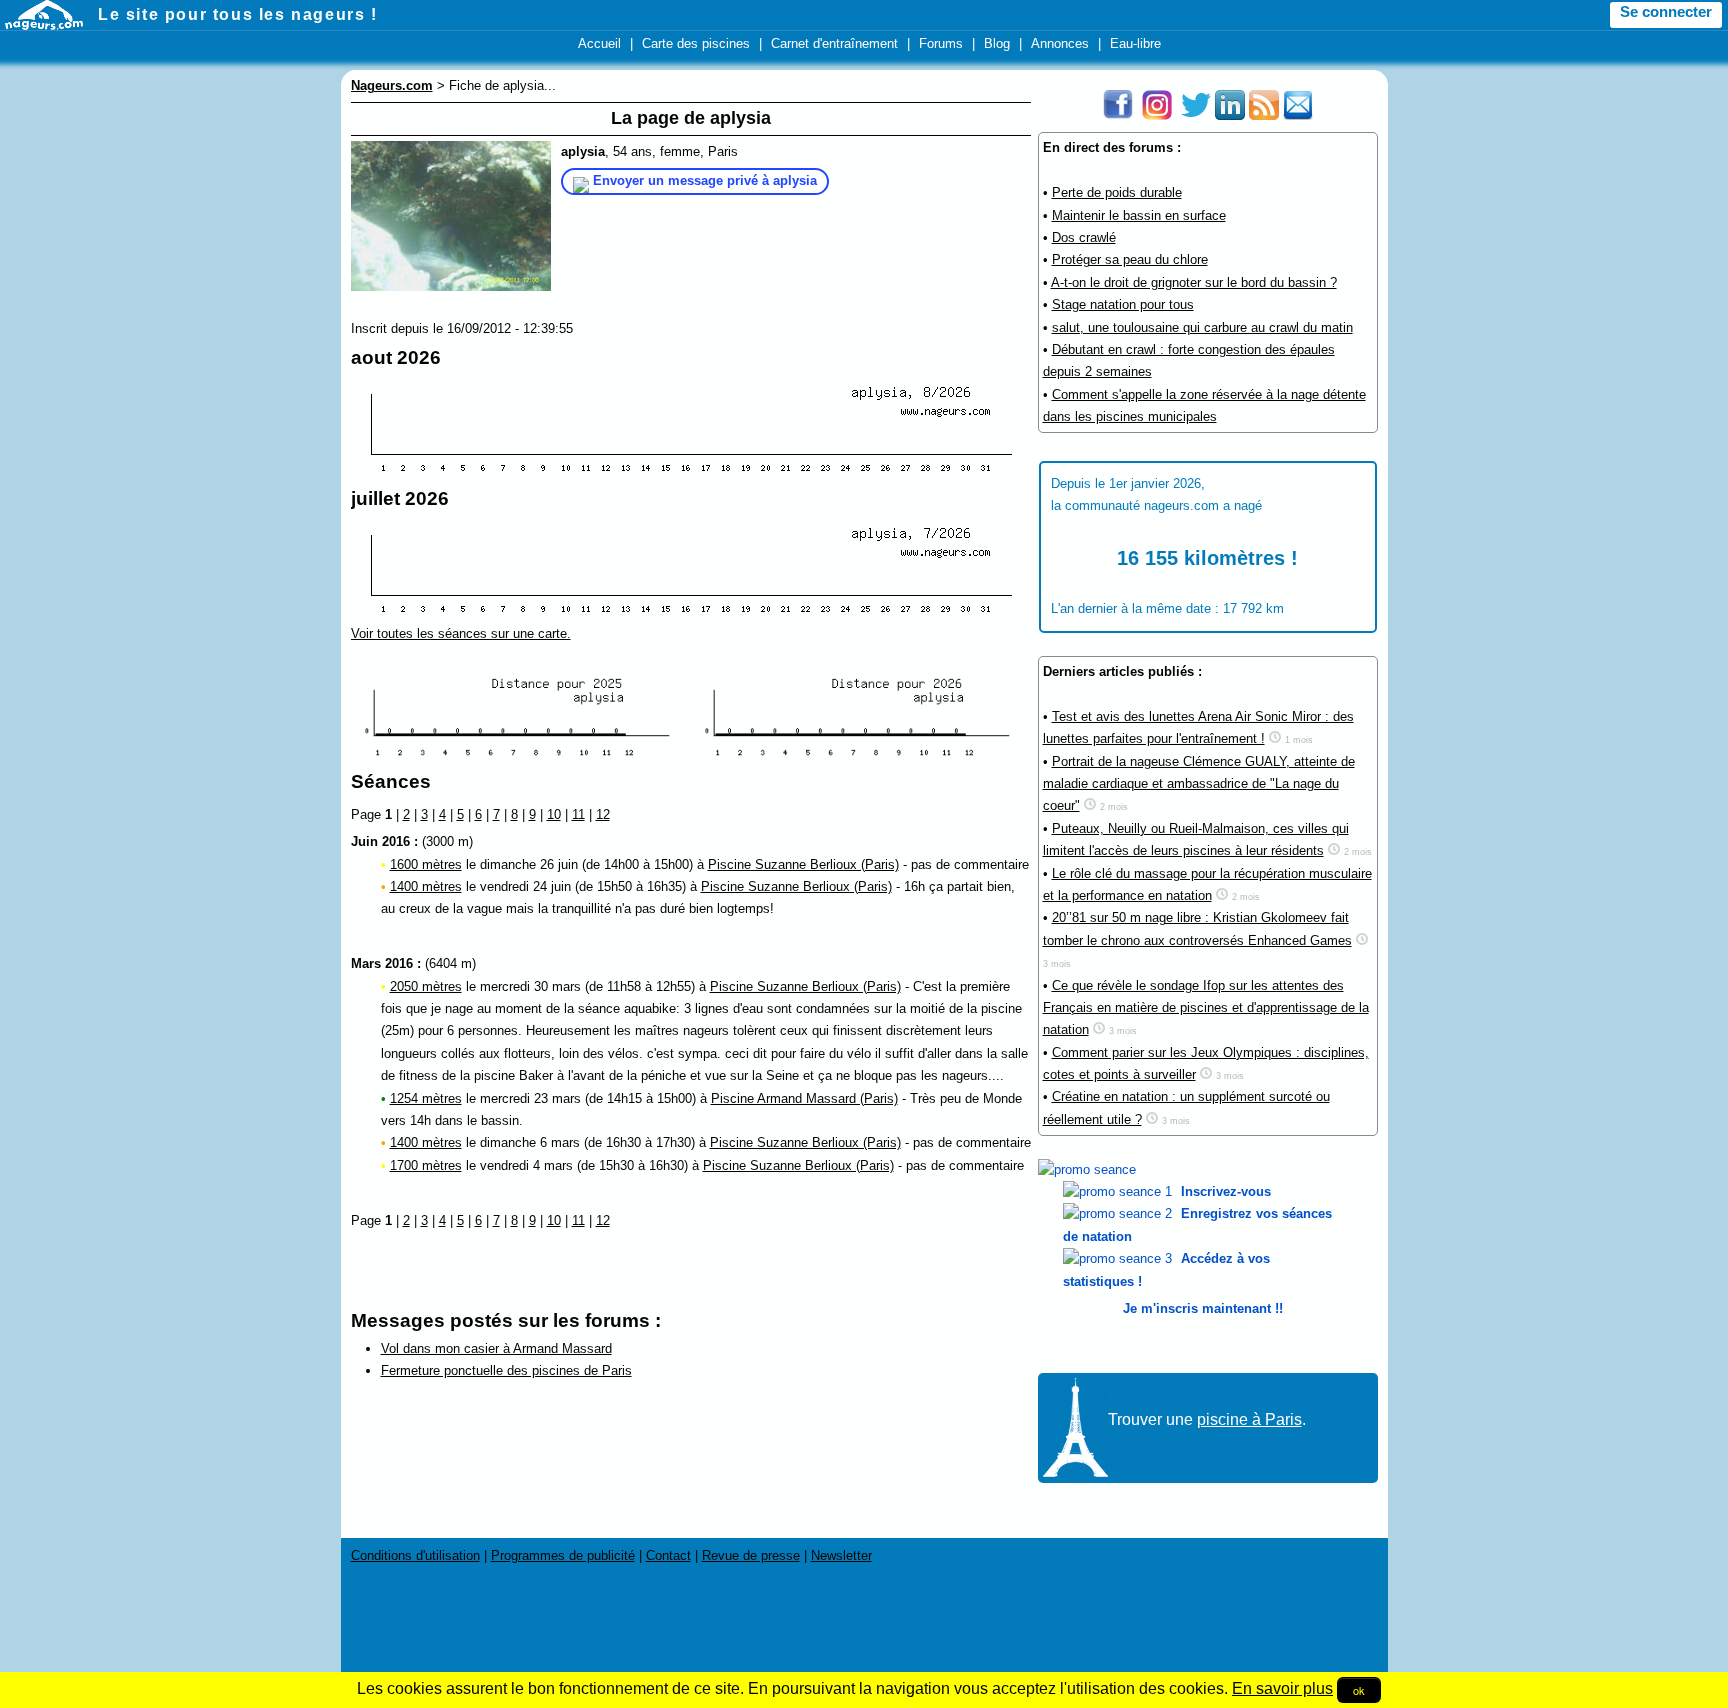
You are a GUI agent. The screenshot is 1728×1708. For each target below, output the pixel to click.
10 (554, 814)
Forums (941, 43)
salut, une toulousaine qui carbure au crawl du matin (1202, 327)
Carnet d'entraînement (834, 43)
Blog (997, 43)
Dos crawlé (1084, 237)
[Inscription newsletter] (1298, 115)
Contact (668, 1555)
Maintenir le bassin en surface (1139, 215)
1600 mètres (426, 864)
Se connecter (1666, 12)
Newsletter (841, 1555)
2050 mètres (426, 986)
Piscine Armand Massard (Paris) (804, 1098)
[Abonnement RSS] (1264, 115)
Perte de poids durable (1117, 192)
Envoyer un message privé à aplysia (705, 180)
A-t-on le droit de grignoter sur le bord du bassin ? (1194, 282)
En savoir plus (1282, 1688)
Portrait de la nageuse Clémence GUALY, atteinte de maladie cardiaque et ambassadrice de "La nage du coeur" (1199, 784)
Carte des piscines (696, 43)
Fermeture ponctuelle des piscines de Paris (506, 1370)
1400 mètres (426, 886)
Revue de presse (751, 1555)
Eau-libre (1135, 43)
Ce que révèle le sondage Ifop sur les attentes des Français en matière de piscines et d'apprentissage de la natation (1206, 1008)
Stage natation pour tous (1123, 304)
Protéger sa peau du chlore (1130, 259)
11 (578, 814)
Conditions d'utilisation (415, 1555)
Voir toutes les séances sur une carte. (461, 633)
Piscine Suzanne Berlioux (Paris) (803, 864)
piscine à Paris (1249, 1419)
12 (603, 814)
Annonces (1060, 43)
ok (1359, 1690)
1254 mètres (426, 1098)
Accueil (599, 43)
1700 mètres (426, 1165)
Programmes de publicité (563, 1555)
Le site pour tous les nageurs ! (238, 14)
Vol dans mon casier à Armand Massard (496, 1348)
